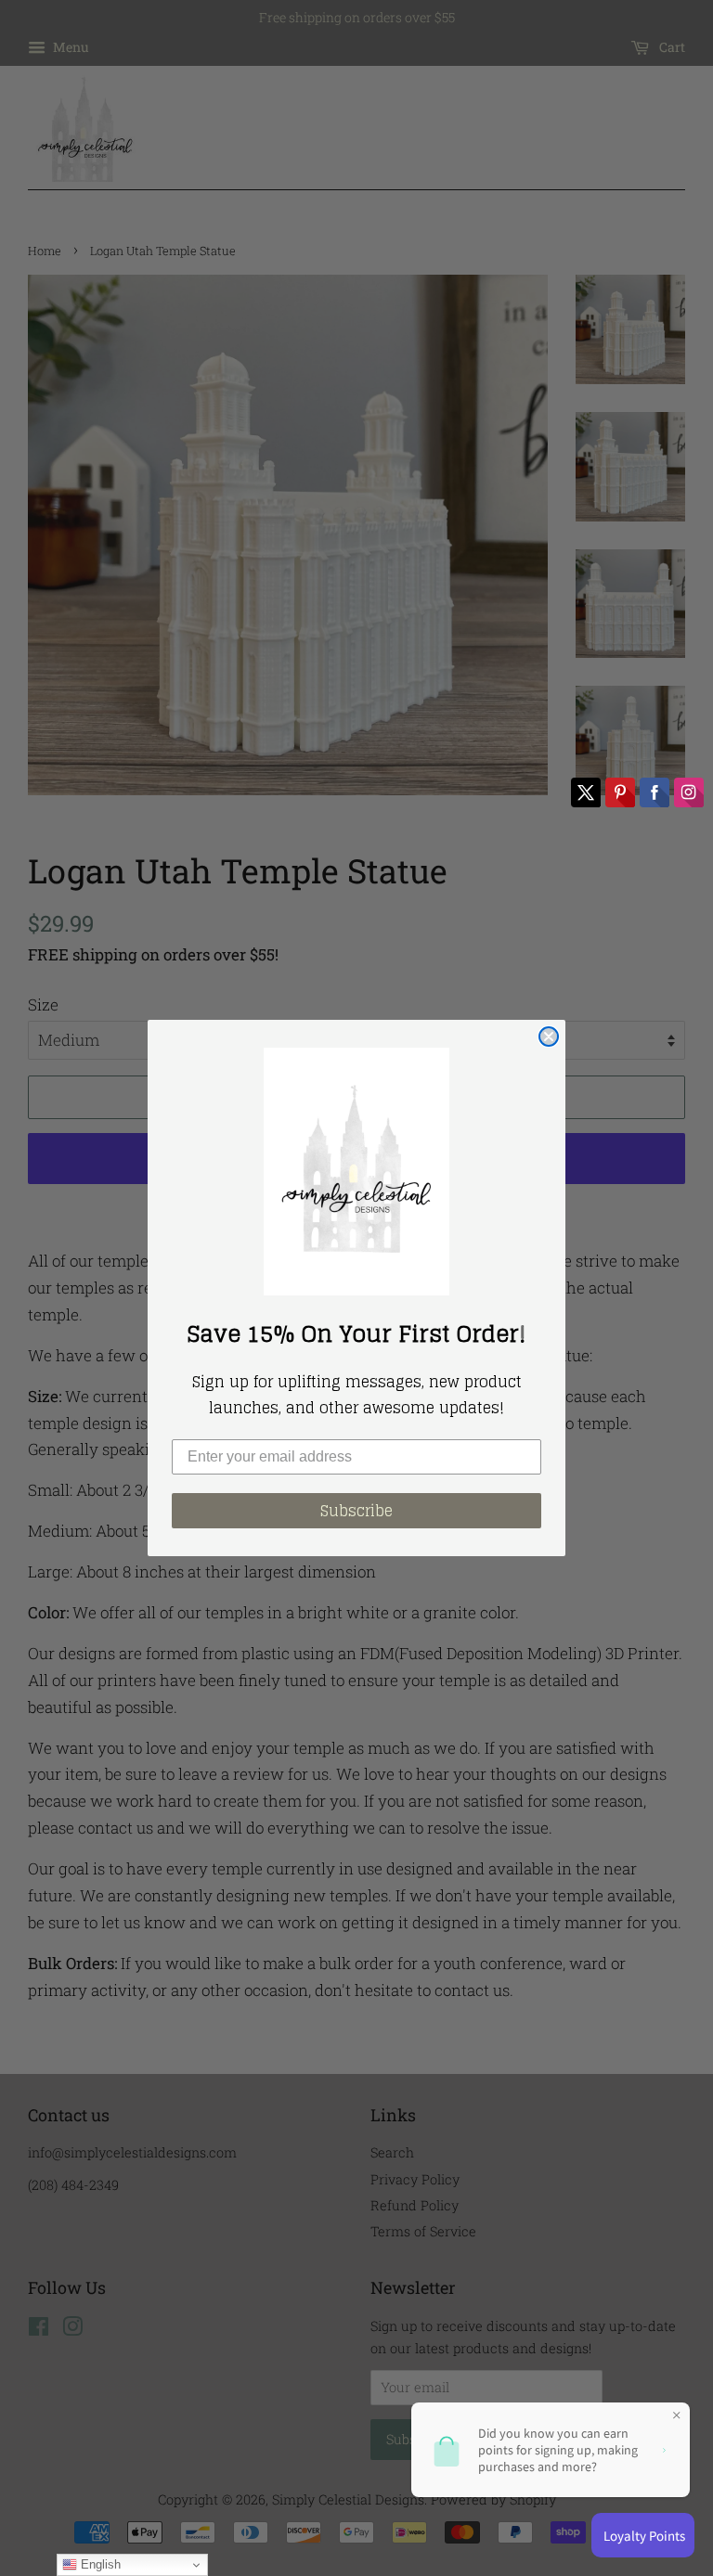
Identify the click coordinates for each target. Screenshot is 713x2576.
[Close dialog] (549, 1037)
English (99, 2564)
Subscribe (356, 1511)
